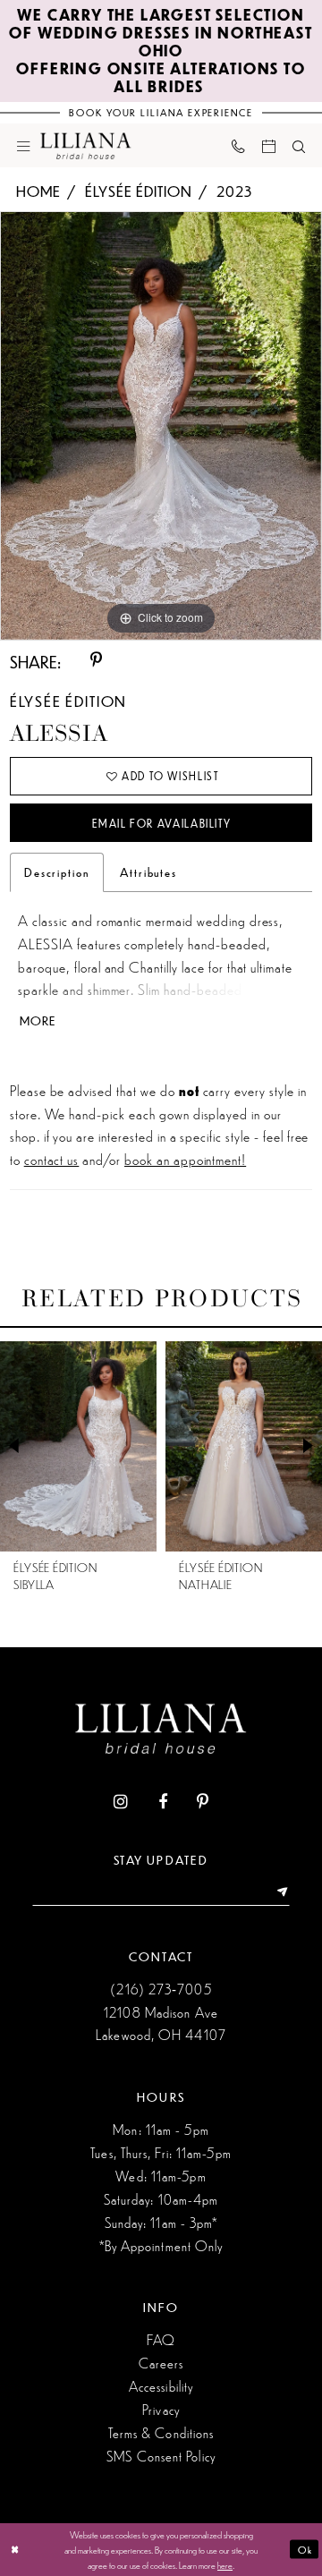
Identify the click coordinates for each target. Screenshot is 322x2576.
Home (38, 191)
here (225, 2564)
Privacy (161, 2409)
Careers (161, 2363)
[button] (24, 145)
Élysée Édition (138, 191)
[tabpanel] (161, 425)
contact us (52, 1159)
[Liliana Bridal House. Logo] (86, 145)
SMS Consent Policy (161, 2456)
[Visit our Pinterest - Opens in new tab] (203, 1803)
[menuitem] (24, 145)
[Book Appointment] (268, 145)
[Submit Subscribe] (278, 1893)
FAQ (161, 2339)
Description (57, 872)
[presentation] (102, 1446)
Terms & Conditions (161, 2432)
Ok (305, 2549)
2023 (234, 191)
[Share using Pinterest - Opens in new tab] (96, 661)
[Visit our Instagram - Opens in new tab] (121, 1803)
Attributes (148, 872)
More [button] (38, 1021)
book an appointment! (185, 1159)
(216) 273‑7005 (161, 1989)
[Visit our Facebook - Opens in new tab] (163, 1803)
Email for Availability (161, 824)
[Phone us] (238, 146)
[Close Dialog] (15, 2549)
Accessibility (161, 2386)
